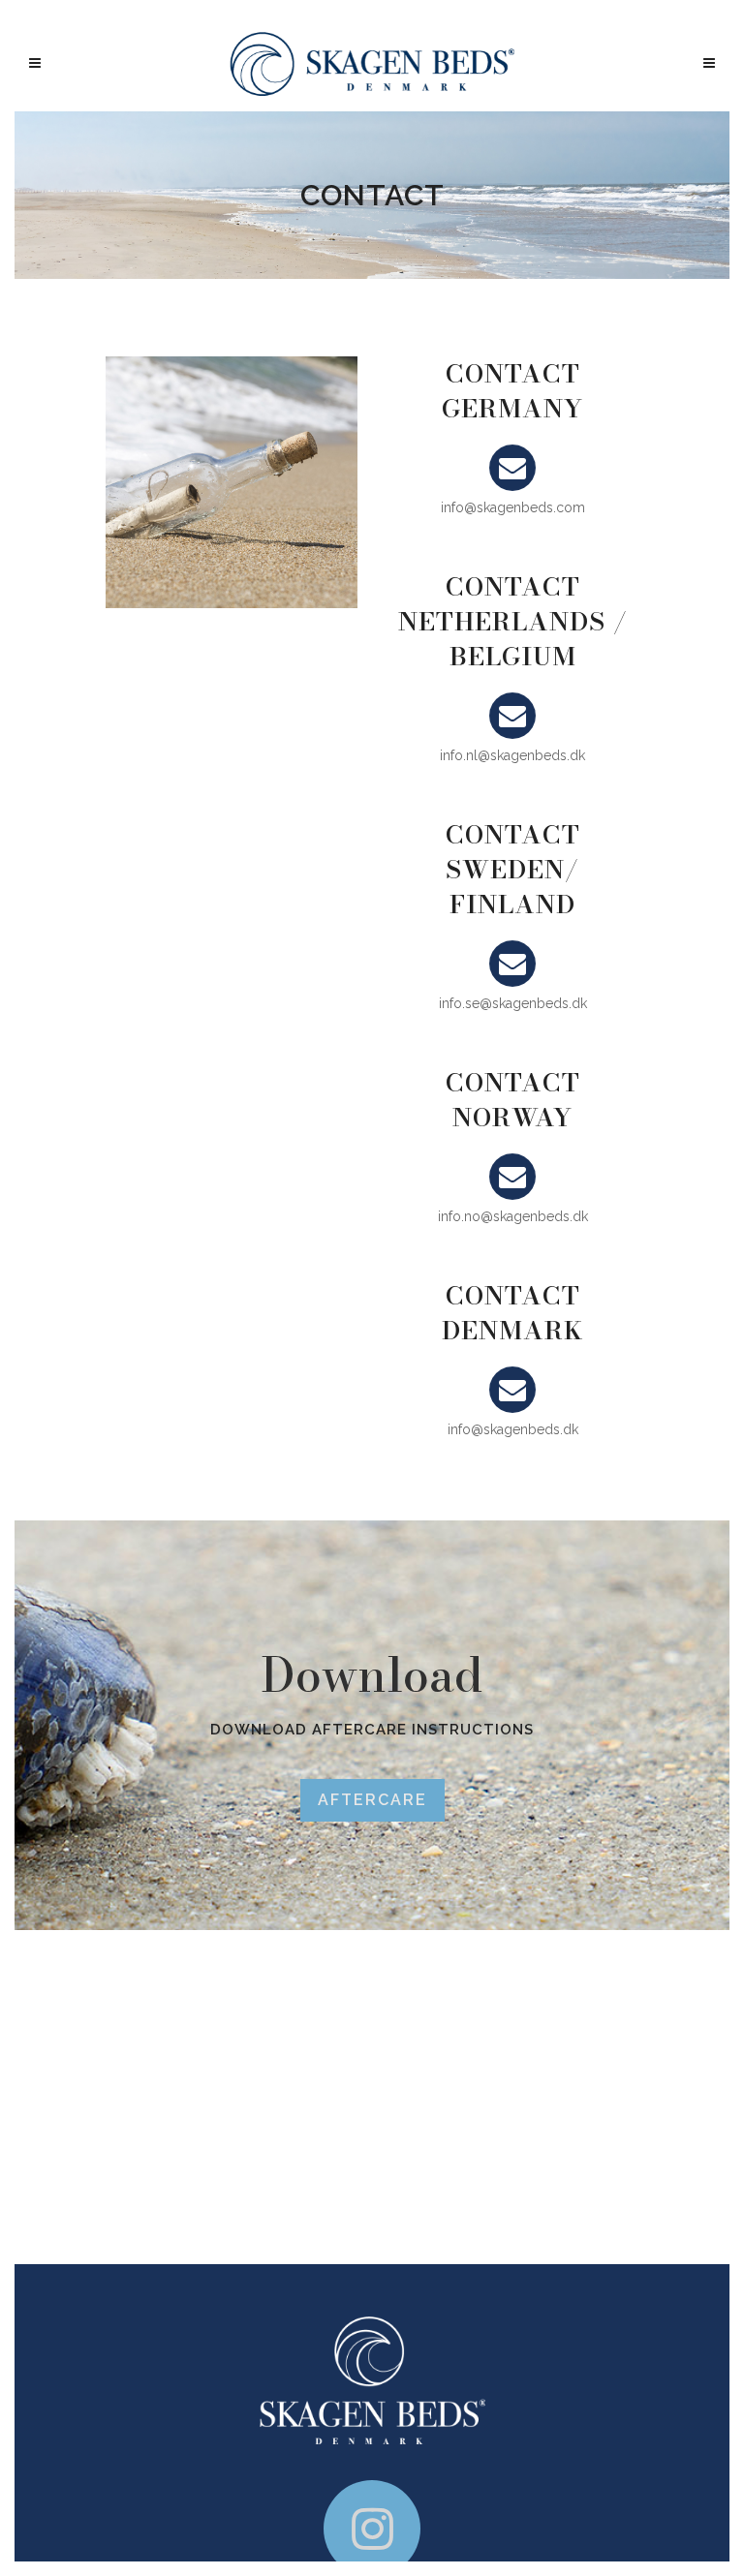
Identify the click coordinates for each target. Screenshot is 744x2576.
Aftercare (372, 1800)
